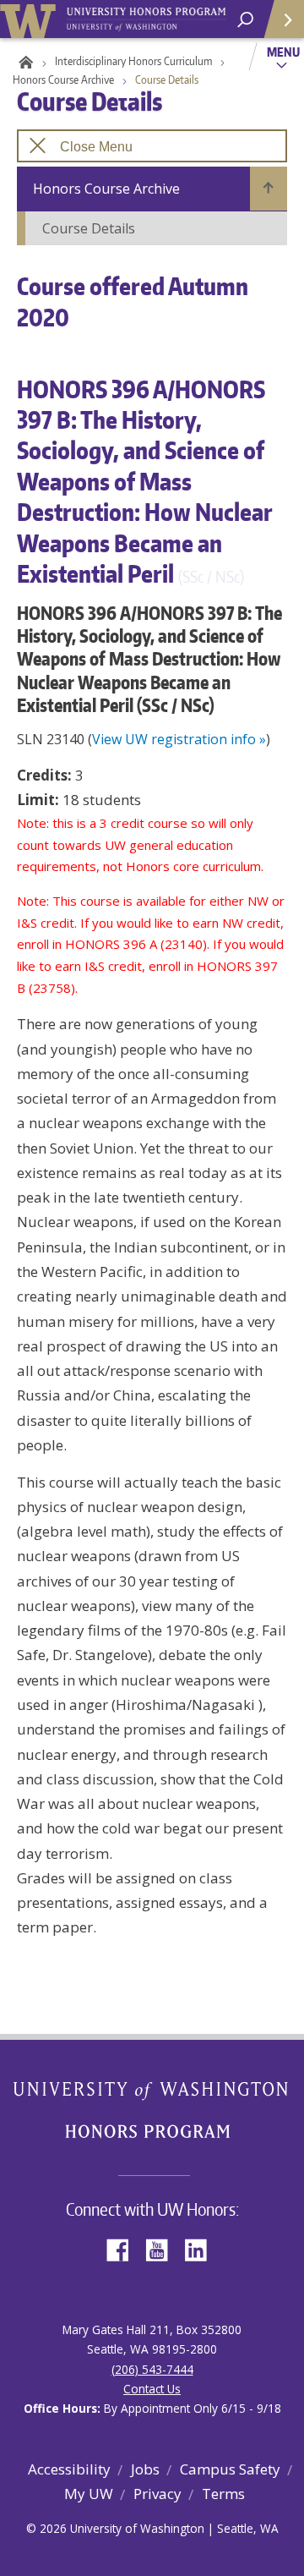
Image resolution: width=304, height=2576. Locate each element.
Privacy (157, 2494)
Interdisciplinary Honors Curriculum (133, 61)
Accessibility (69, 2469)
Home (23, 61)
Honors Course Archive (63, 79)
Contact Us (152, 2389)
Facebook (124, 2248)
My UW (89, 2494)
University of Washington (31, 19)
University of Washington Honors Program (146, 20)
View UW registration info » (179, 739)
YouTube (163, 2248)
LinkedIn (202, 2248)
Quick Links (283, 19)
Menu (283, 52)
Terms (223, 2494)
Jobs (145, 2469)
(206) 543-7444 (152, 2369)
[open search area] (245, 20)
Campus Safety (230, 2469)
